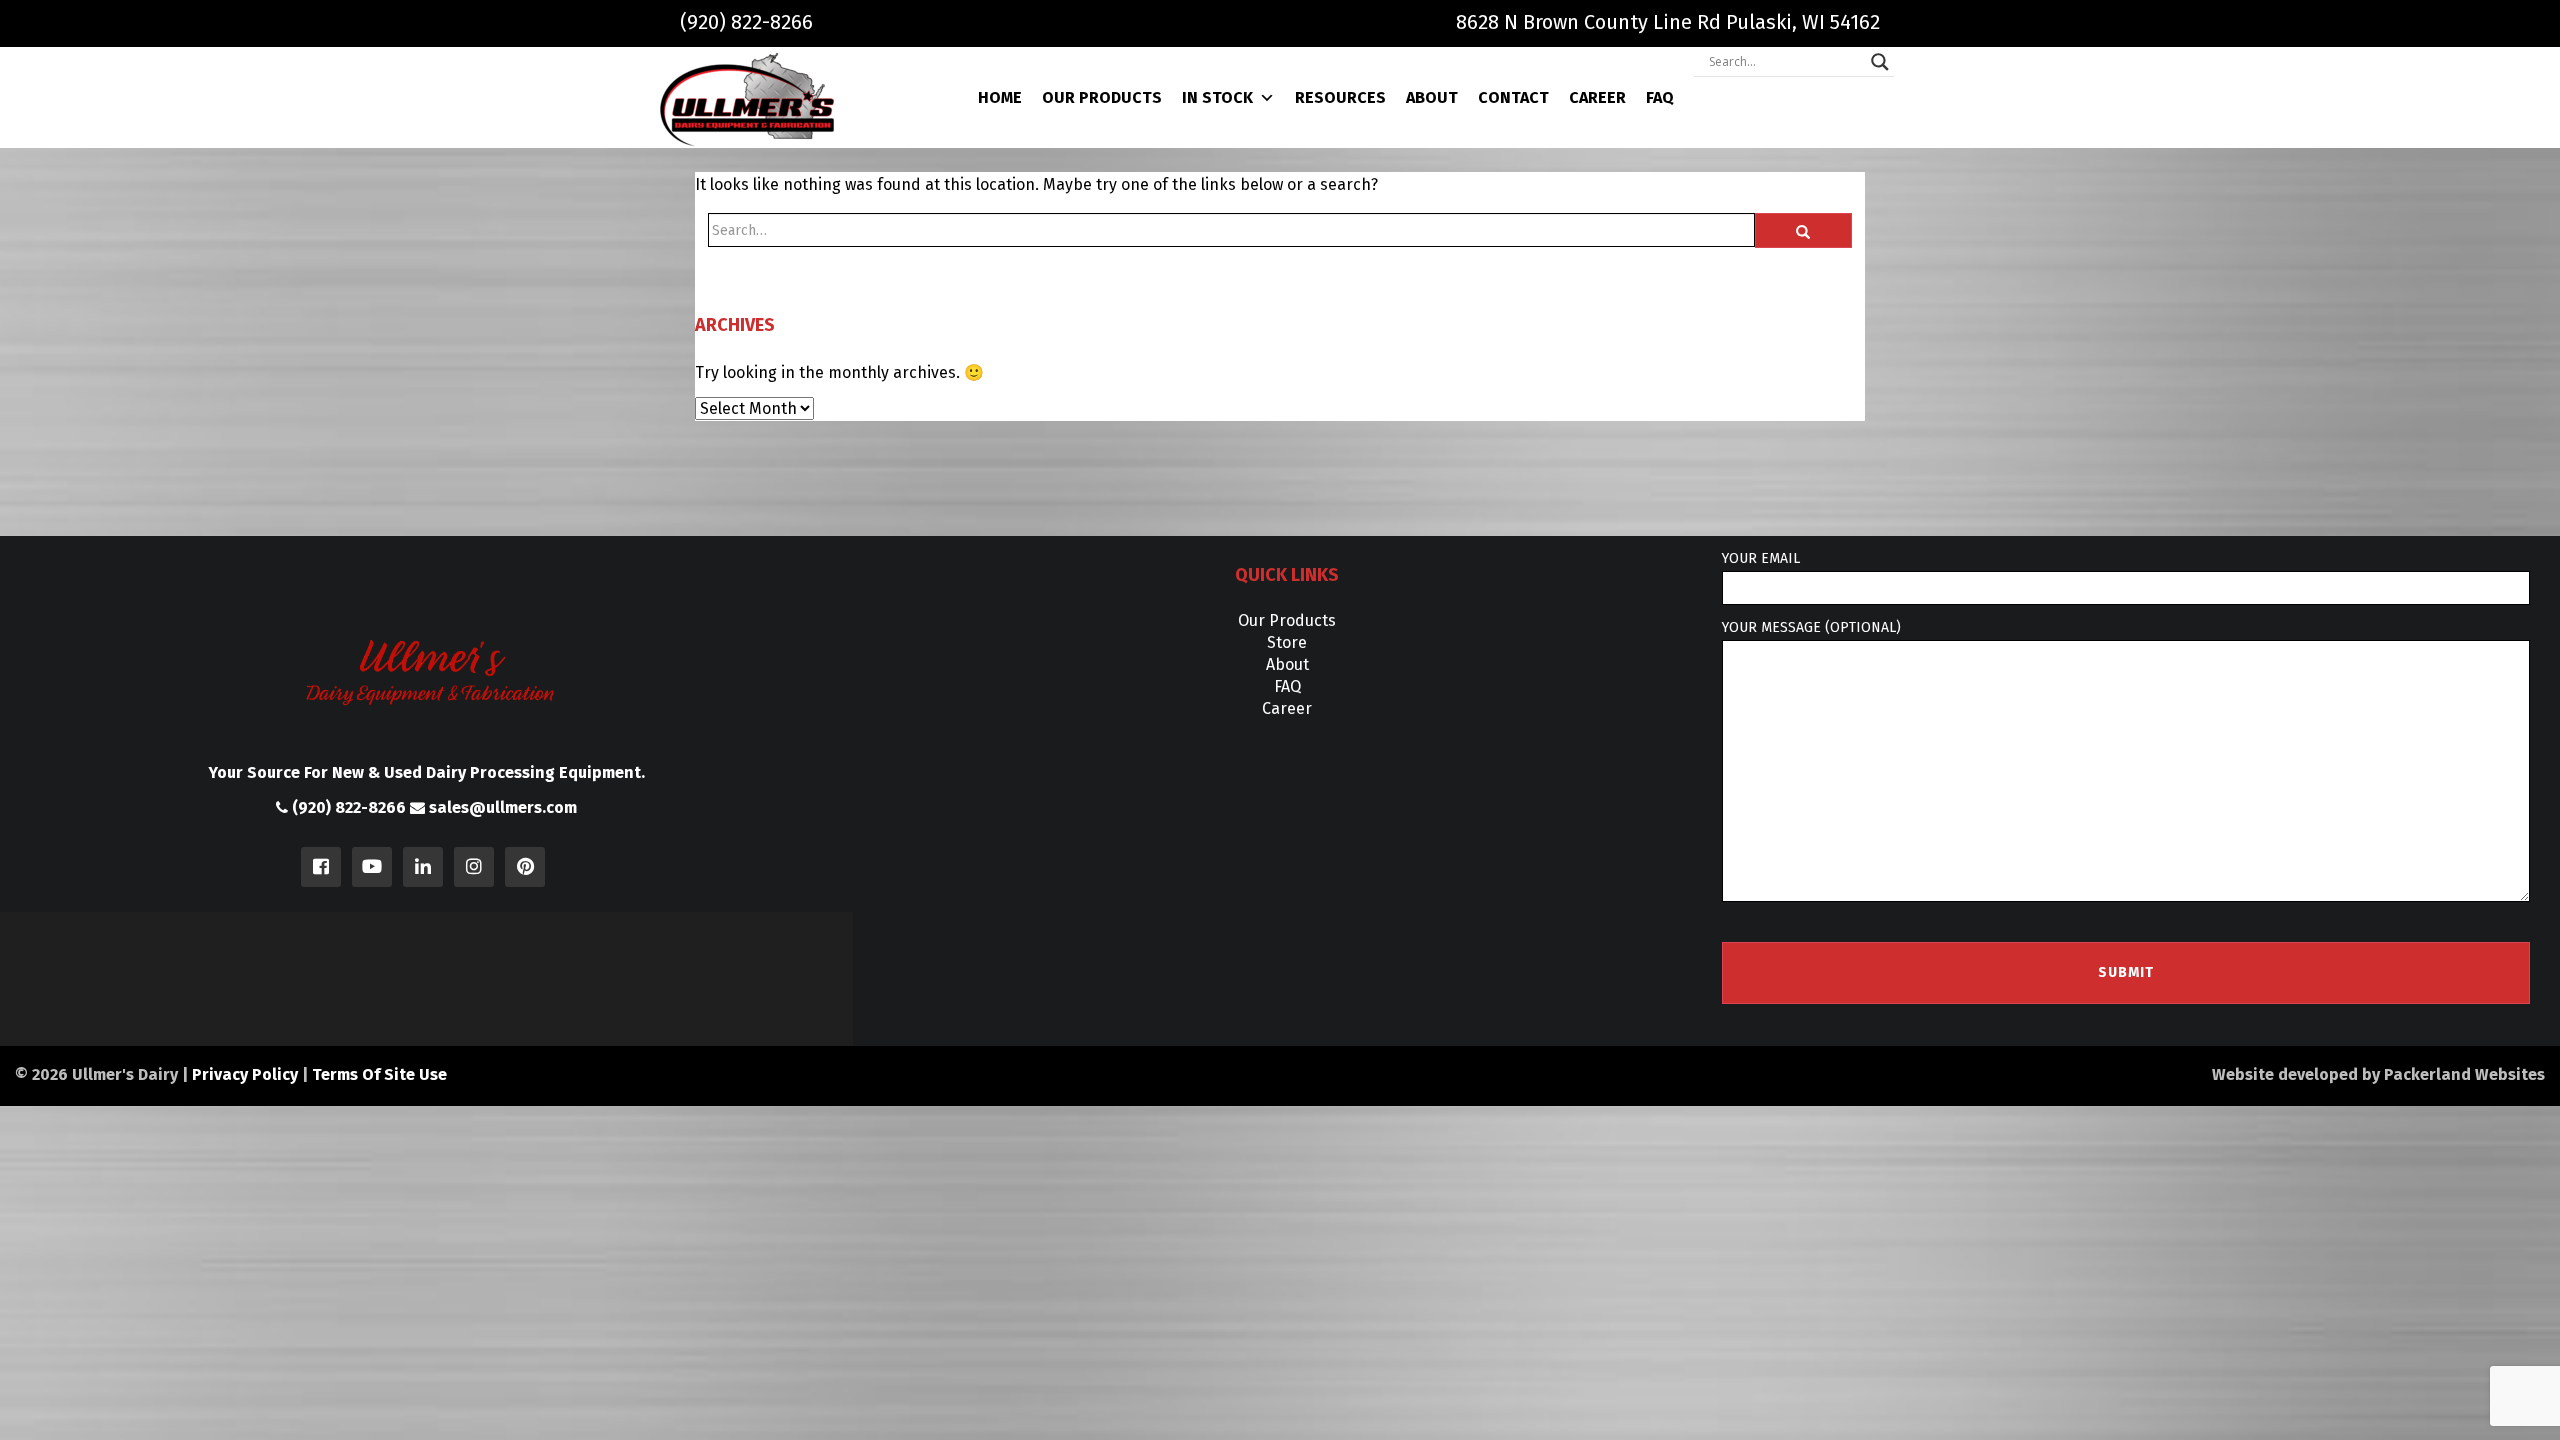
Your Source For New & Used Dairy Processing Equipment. (427, 772)
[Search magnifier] (1880, 62)
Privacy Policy (245, 1074)
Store (1287, 642)
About (1432, 97)
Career (1597, 97)
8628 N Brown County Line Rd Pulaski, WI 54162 (1668, 22)
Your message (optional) (1811, 627)
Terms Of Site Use (379, 1074)
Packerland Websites (2464, 1074)
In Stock (1217, 97)
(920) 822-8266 (746, 22)
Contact (1513, 97)
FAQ (1660, 97)
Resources (1340, 97)
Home (1000, 97)
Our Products (1102, 97)
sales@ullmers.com (501, 807)
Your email (1761, 558)
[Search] (1803, 230)
